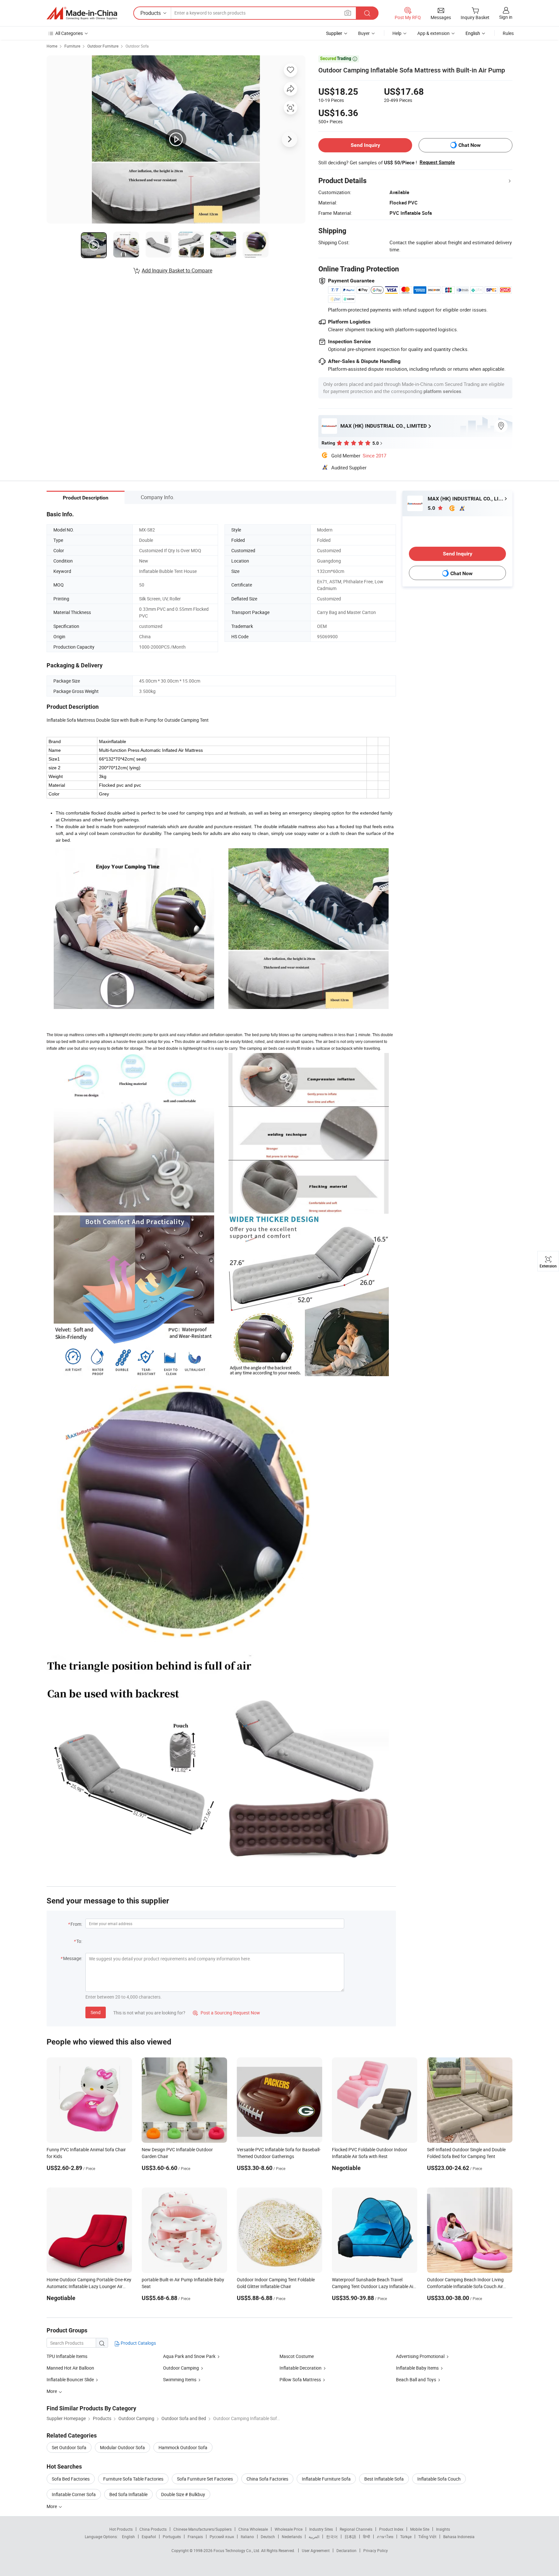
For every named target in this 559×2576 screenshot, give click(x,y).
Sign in (506, 17)
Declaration (346, 2550)
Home (52, 46)
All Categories (69, 33)
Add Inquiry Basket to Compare (177, 270)
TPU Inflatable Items (67, 2356)
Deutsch (268, 2537)
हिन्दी (367, 2537)
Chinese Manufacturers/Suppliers (203, 2529)
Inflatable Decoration (301, 2368)
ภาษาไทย (385, 2537)
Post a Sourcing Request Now (226, 2013)
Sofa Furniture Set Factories (205, 2479)
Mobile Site (420, 2529)
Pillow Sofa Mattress (300, 2379)
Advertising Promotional (420, 2356)
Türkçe (406, 2537)
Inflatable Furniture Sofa (326, 2479)
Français (195, 2537)
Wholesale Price (289, 2529)
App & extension (433, 33)
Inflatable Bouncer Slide (71, 2379)
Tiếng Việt (427, 2537)
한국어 (332, 2537)
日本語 (350, 2537)
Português (172, 2537)
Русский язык (222, 2537)
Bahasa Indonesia (459, 2537)
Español (149, 2537)
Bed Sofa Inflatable (128, 2494)
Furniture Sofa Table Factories (133, 2479)
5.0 (432, 508)
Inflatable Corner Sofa (74, 2494)
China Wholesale (253, 2529)
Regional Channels (356, 2529)
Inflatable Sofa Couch (439, 2479)
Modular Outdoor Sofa (122, 2447)
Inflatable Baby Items (417, 2368)
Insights (443, 2529)
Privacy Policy (376, 2550)
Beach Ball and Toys (416, 2379)
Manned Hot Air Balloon (70, 2368)
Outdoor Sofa (137, 46)
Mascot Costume (297, 2356)
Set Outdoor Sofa (69, 2447)
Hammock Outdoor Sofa (183, 2447)
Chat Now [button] (470, 145)
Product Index (391, 2529)
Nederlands (292, 2537)
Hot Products (121, 2529)
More (52, 2506)
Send (96, 2012)
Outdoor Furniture (103, 46)
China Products (153, 2529)
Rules (508, 33)
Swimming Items (180, 2379)
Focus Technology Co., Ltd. (237, 2550)
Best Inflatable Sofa (384, 2479)
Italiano (247, 2537)
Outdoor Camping (181, 2368)
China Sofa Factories (267, 2479)
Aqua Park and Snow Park (189, 2356)
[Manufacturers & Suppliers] (82, 13)
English (128, 2537)
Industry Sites (321, 2529)
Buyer (364, 33)
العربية (314, 2537)
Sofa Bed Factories (71, 2479)
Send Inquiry (365, 145)
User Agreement (316, 2550)
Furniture (72, 46)
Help (397, 33)
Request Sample (437, 162)
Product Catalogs (138, 2343)
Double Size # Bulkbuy (183, 2494)
